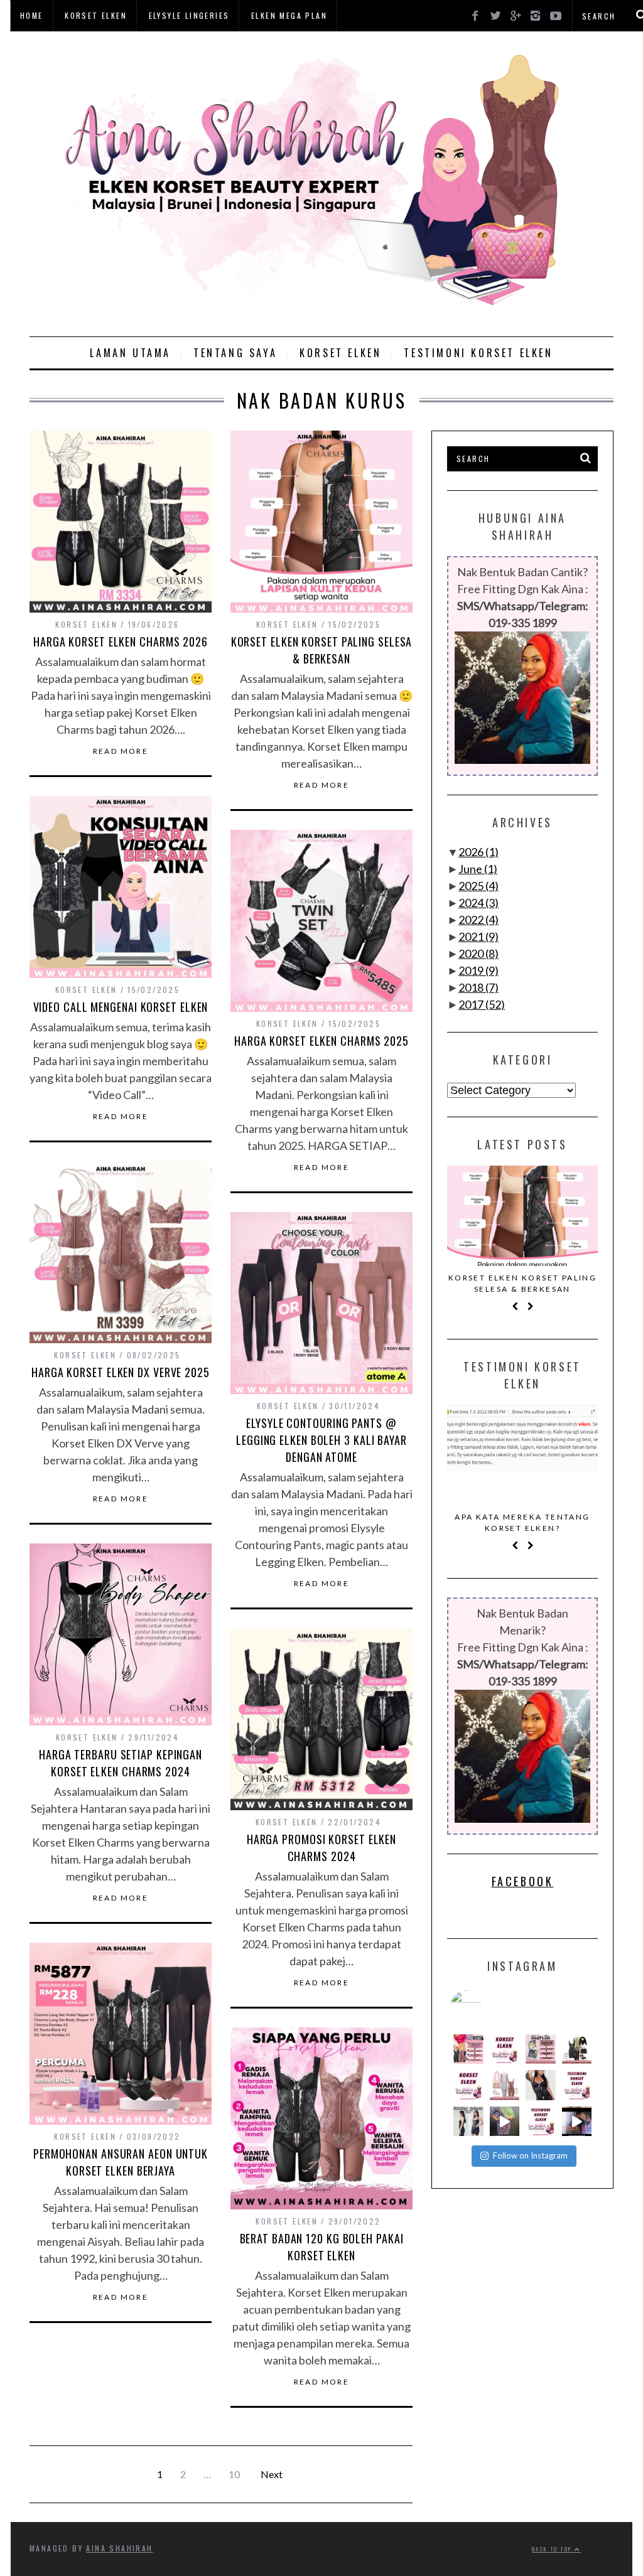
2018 (478, 987)
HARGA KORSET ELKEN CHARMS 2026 (121, 641)
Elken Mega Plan (289, 15)
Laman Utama (130, 353)
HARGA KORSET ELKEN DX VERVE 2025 (121, 1372)
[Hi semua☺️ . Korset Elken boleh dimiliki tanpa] (468, 2049)
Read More (121, 751)
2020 (478, 953)
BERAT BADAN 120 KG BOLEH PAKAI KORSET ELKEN (322, 2247)
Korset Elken (96, 15)
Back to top (553, 2549)
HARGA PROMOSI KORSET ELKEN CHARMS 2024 (321, 1848)
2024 (478, 903)
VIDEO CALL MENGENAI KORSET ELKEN (121, 1007)
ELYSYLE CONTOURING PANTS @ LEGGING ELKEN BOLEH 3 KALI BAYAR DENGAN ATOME (321, 1440)
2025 (478, 886)
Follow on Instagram (530, 2155)
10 (234, 2474)
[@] (485, 2006)
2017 (482, 1004)
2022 (478, 920)
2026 (478, 852)
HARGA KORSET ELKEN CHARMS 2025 (321, 1041)
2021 (478, 936)
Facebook (523, 1881)
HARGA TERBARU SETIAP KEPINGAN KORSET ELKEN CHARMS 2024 (121, 1763)
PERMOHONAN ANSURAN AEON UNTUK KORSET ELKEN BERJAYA (121, 2162)
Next (272, 2474)
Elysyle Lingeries (189, 15)
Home (32, 15)
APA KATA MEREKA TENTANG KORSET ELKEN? (522, 1522)
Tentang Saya (235, 353)
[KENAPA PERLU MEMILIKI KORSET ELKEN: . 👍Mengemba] (577, 2049)
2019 (478, 970)
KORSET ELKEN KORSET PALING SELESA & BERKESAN (322, 650)
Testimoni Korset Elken (478, 353)
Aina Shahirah (119, 2548)
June (478, 869)
